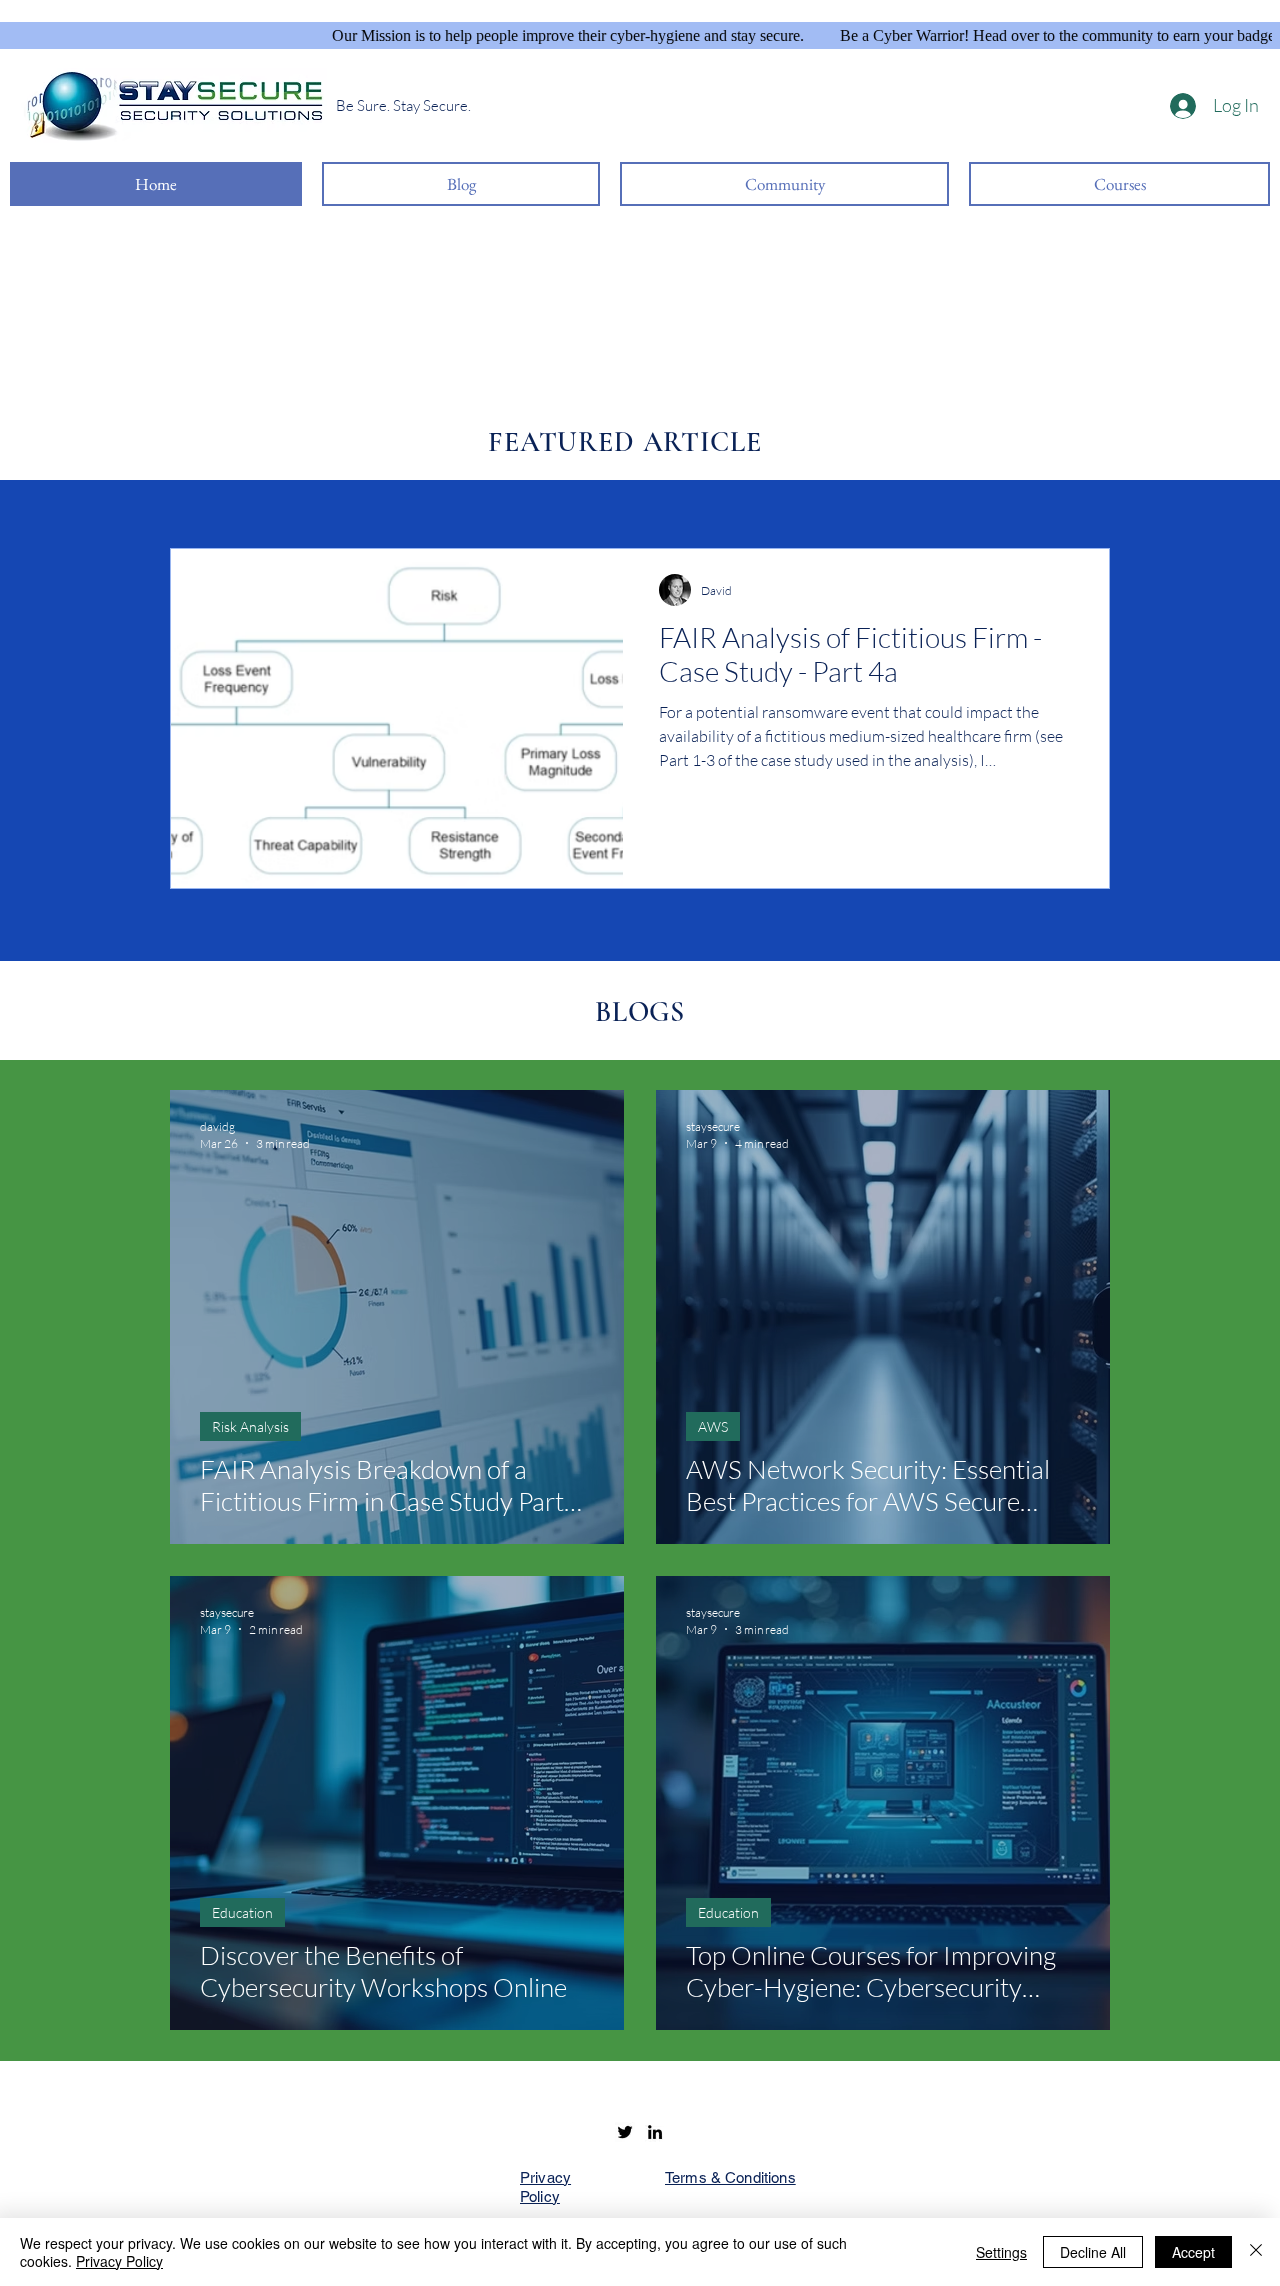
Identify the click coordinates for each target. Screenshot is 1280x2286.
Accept (1193, 2252)
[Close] (1256, 2252)
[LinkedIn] (655, 2132)
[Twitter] (625, 2132)
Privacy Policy (119, 2261)
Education (242, 1912)
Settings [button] (1001, 2252)
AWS (713, 1426)
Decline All (1093, 2252)
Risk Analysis (250, 1426)
